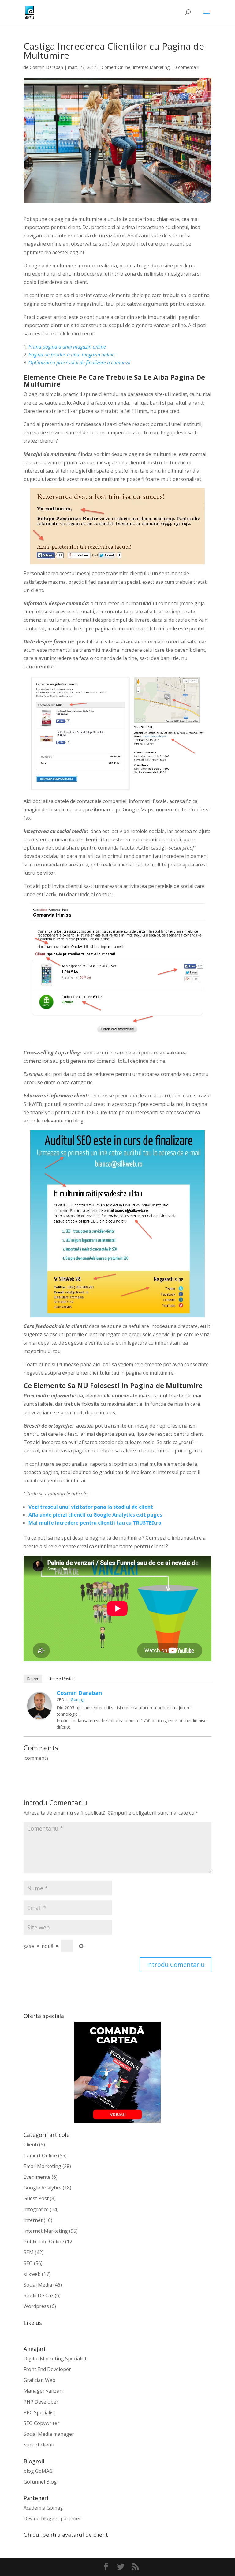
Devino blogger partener (52, 2518)
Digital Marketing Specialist (55, 2359)
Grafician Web (39, 2380)
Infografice (36, 2209)
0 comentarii (187, 67)
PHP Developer (41, 2402)
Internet (33, 2220)
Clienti (31, 2144)
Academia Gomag (43, 2508)
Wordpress (36, 2306)
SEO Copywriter (41, 2423)
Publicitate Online (44, 2242)
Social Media (38, 2285)
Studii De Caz (39, 2295)
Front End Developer (47, 2369)
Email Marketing (42, 2166)
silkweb (32, 2274)
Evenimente (37, 2177)
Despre (33, 1679)
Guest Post (36, 2198)
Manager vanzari (43, 2391)
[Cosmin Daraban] (39, 1715)
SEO (28, 2263)
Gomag (77, 1699)
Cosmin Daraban (46, 67)
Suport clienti (39, 2445)
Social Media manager (49, 2434)
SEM (29, 2252)
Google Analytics (43, 2188)
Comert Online (116, 67)
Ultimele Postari (61, 1679)
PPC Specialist (39, 2412)
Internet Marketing (151, 67)
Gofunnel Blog (40, 2482)
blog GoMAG (38, 2471)
